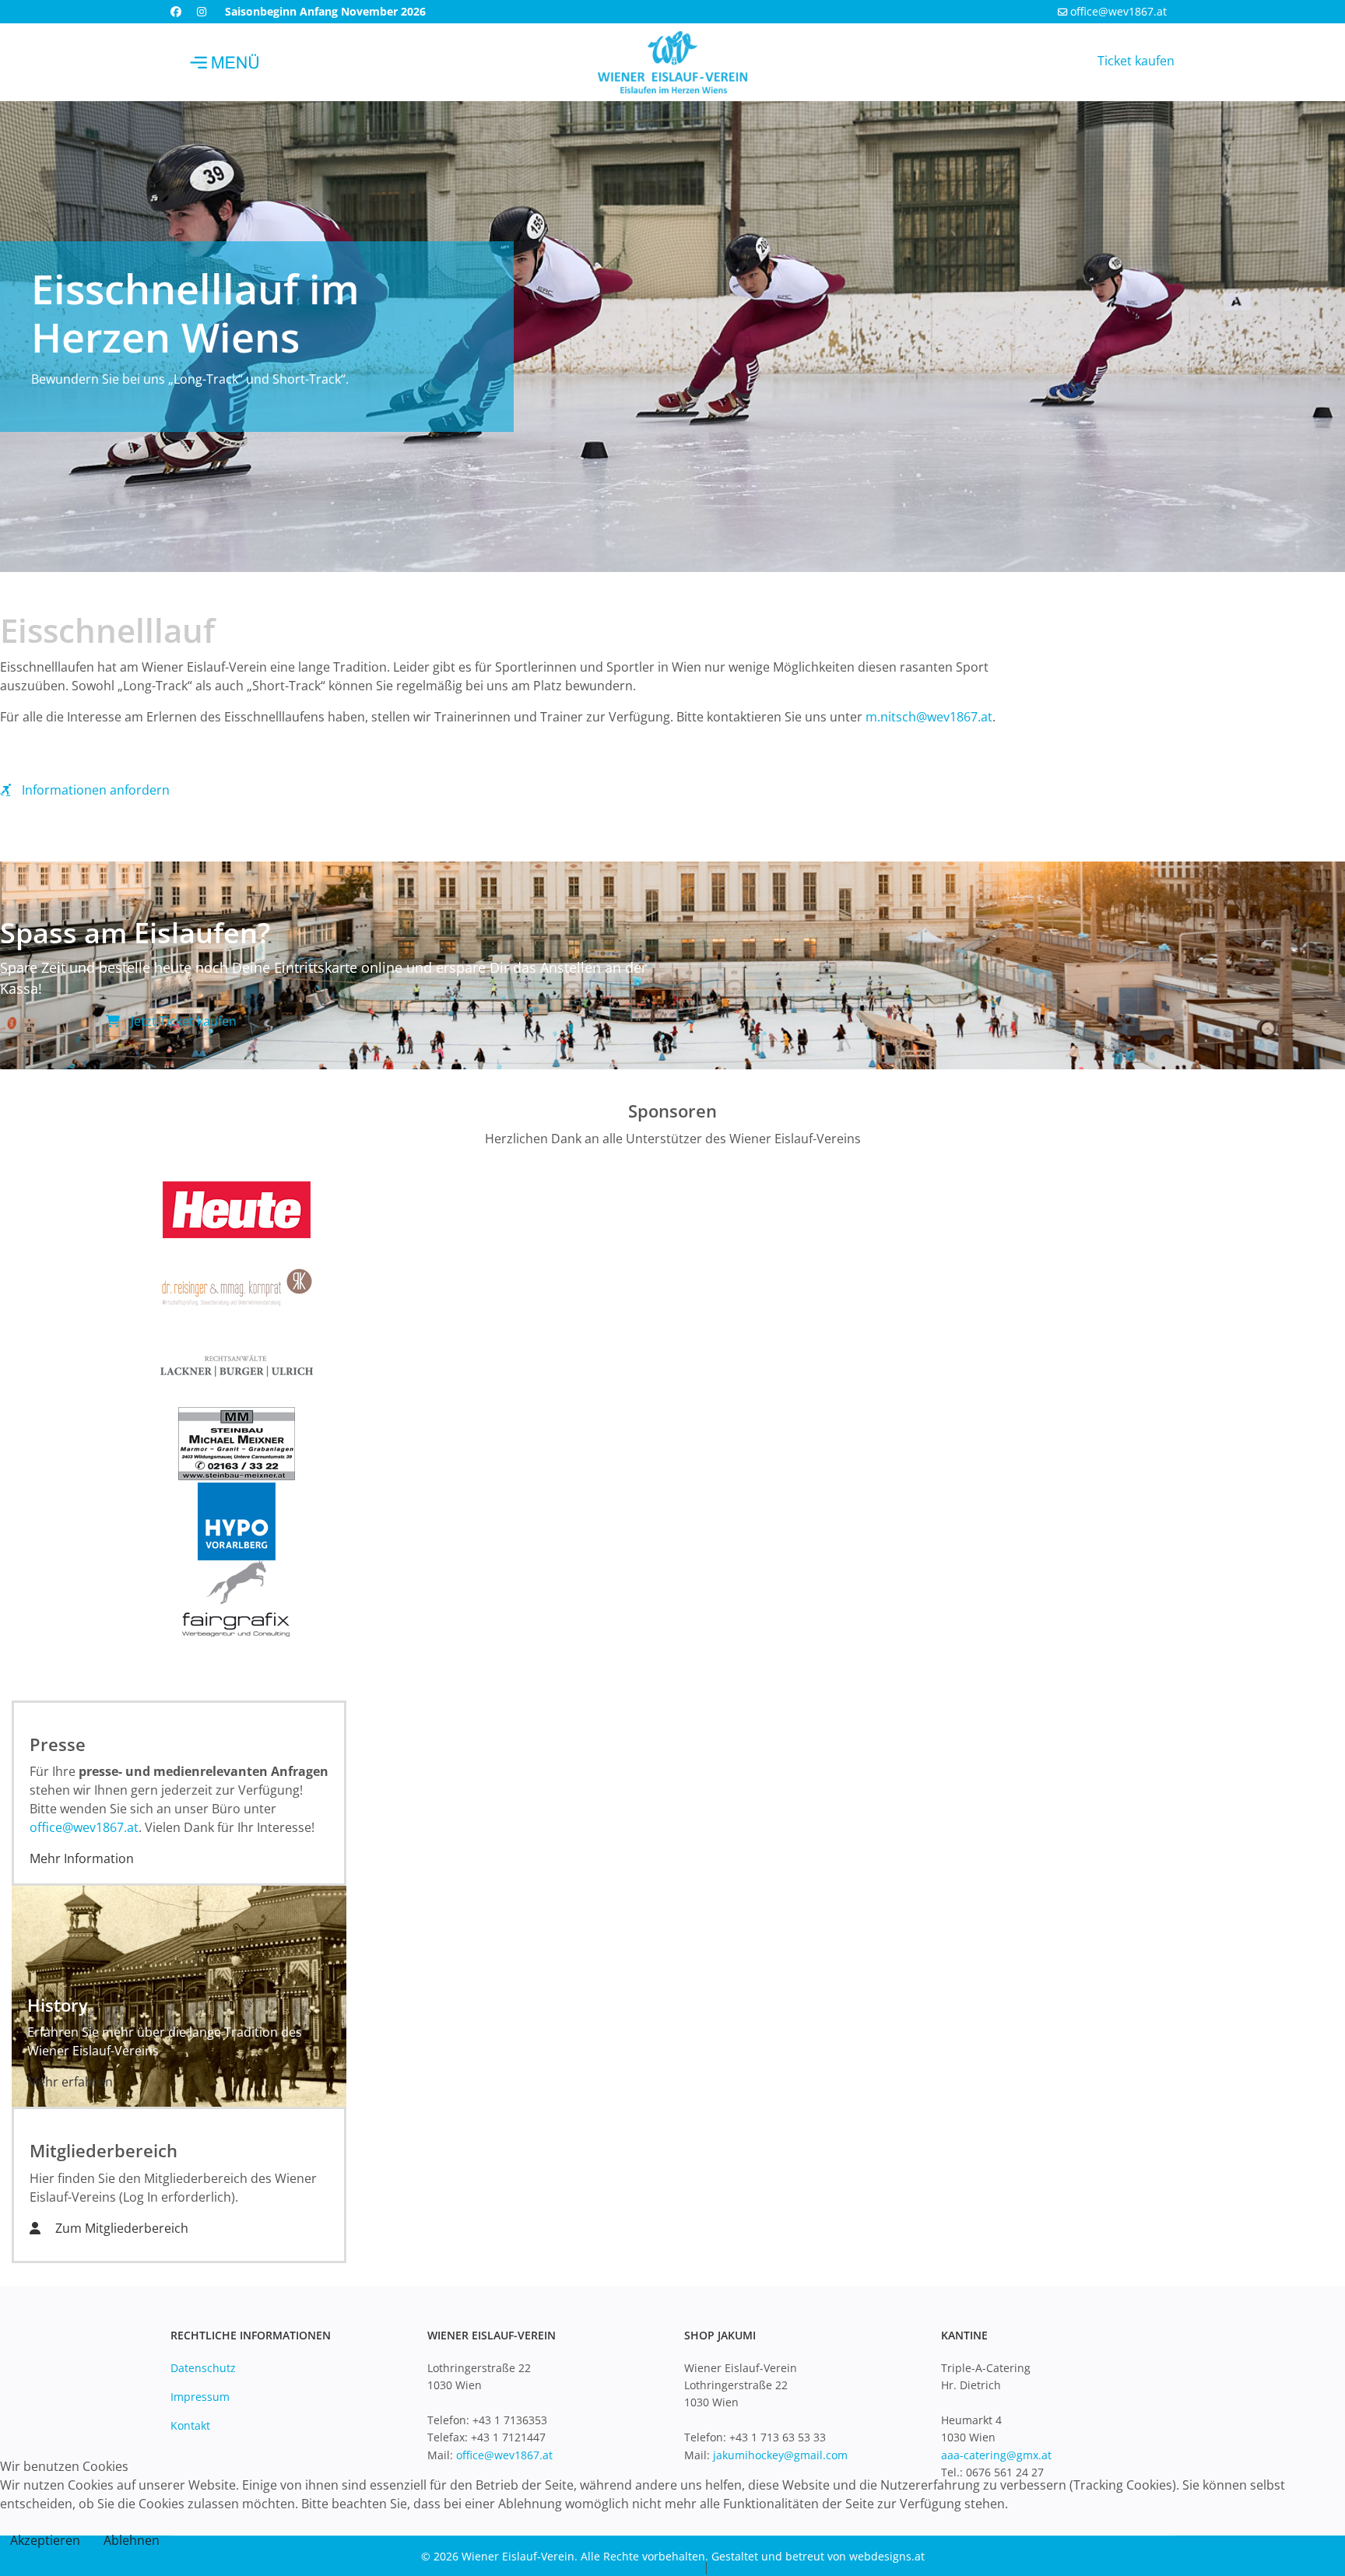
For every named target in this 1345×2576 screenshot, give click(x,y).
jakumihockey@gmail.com (780, 2455)
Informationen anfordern (94, 790)
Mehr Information (82, 1858)
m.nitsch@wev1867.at (929, 717)
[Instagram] (202, 11)
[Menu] (225, 62)
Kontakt (190, 2425)
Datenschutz (203, 2368)
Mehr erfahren (70, 2082)
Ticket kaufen (1136, 61)
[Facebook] (176, 11)
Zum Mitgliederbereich (120, 2228)
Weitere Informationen (633, 2567)
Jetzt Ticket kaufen (182, 1021)
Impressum (200, 2397)
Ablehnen (132, 2540)
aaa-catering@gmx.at (996, 2455)
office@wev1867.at (1118, 11)
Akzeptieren (45, 2540)
